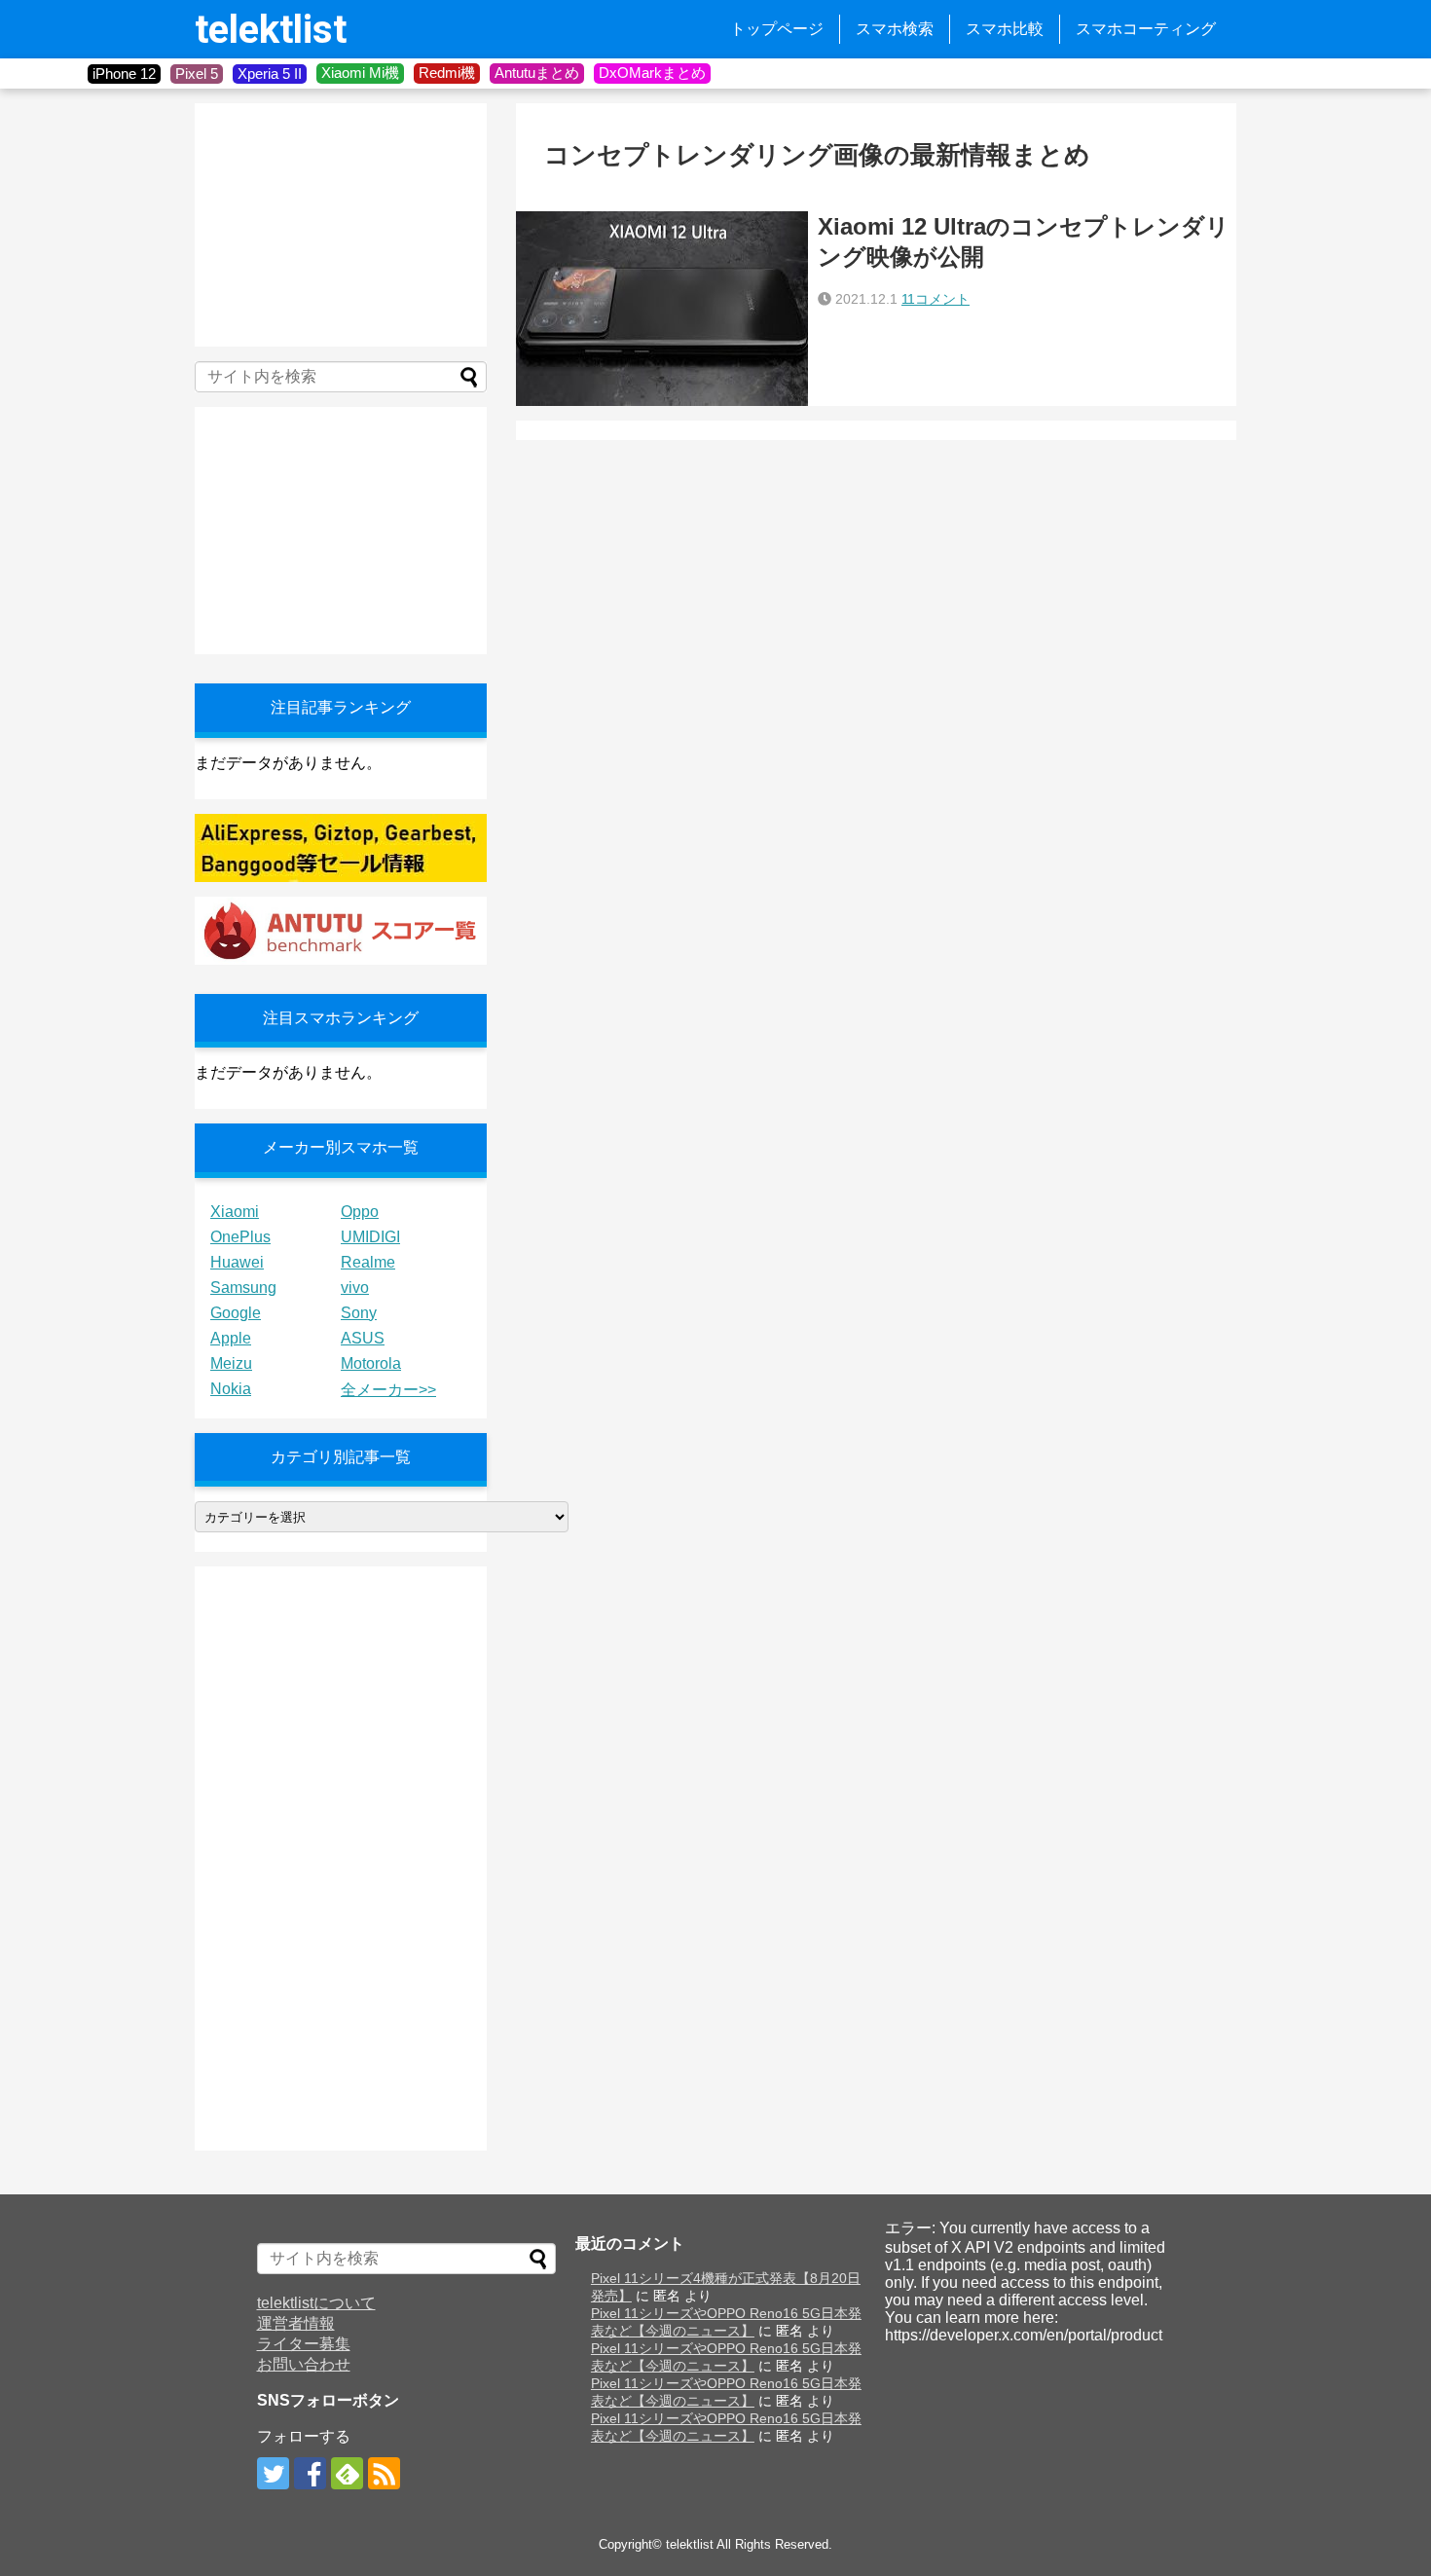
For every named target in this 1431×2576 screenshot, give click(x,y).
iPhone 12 (124, 74)
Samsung (243, 1288)
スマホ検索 (895, 29)
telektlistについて (316, 2303)
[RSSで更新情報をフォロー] (384, 2473)
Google (236, 1313)
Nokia (231, 1389)
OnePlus (240, 1237)
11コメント (936, 299)
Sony (359, 1313)
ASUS (363, 1338)
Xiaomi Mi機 (360, 73)
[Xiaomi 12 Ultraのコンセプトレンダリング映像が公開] (662, 309)
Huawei (237, 1262)
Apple (231, 1338)
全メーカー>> (388, 1390)
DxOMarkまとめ (652, 73)
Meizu (231, 1363)
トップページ (777, 29)
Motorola (371, 1363)
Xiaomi (235, 1212)
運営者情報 (296, 2323)
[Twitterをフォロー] (273, 2473)
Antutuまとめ (537, 73)
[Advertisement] (341, 225)
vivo (355, 1288)
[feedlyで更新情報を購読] (347, 2473)
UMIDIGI (370, 1237)
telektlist (271, 30)
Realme (368, 1262)
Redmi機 (447, 73)
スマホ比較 (1005, 29)
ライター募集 (304, 2344)
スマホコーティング (1146, 29)
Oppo (360, 1212)
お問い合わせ (304, 2364)
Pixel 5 (197, 74)
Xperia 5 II (270, 74)
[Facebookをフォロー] (310, 2473)
